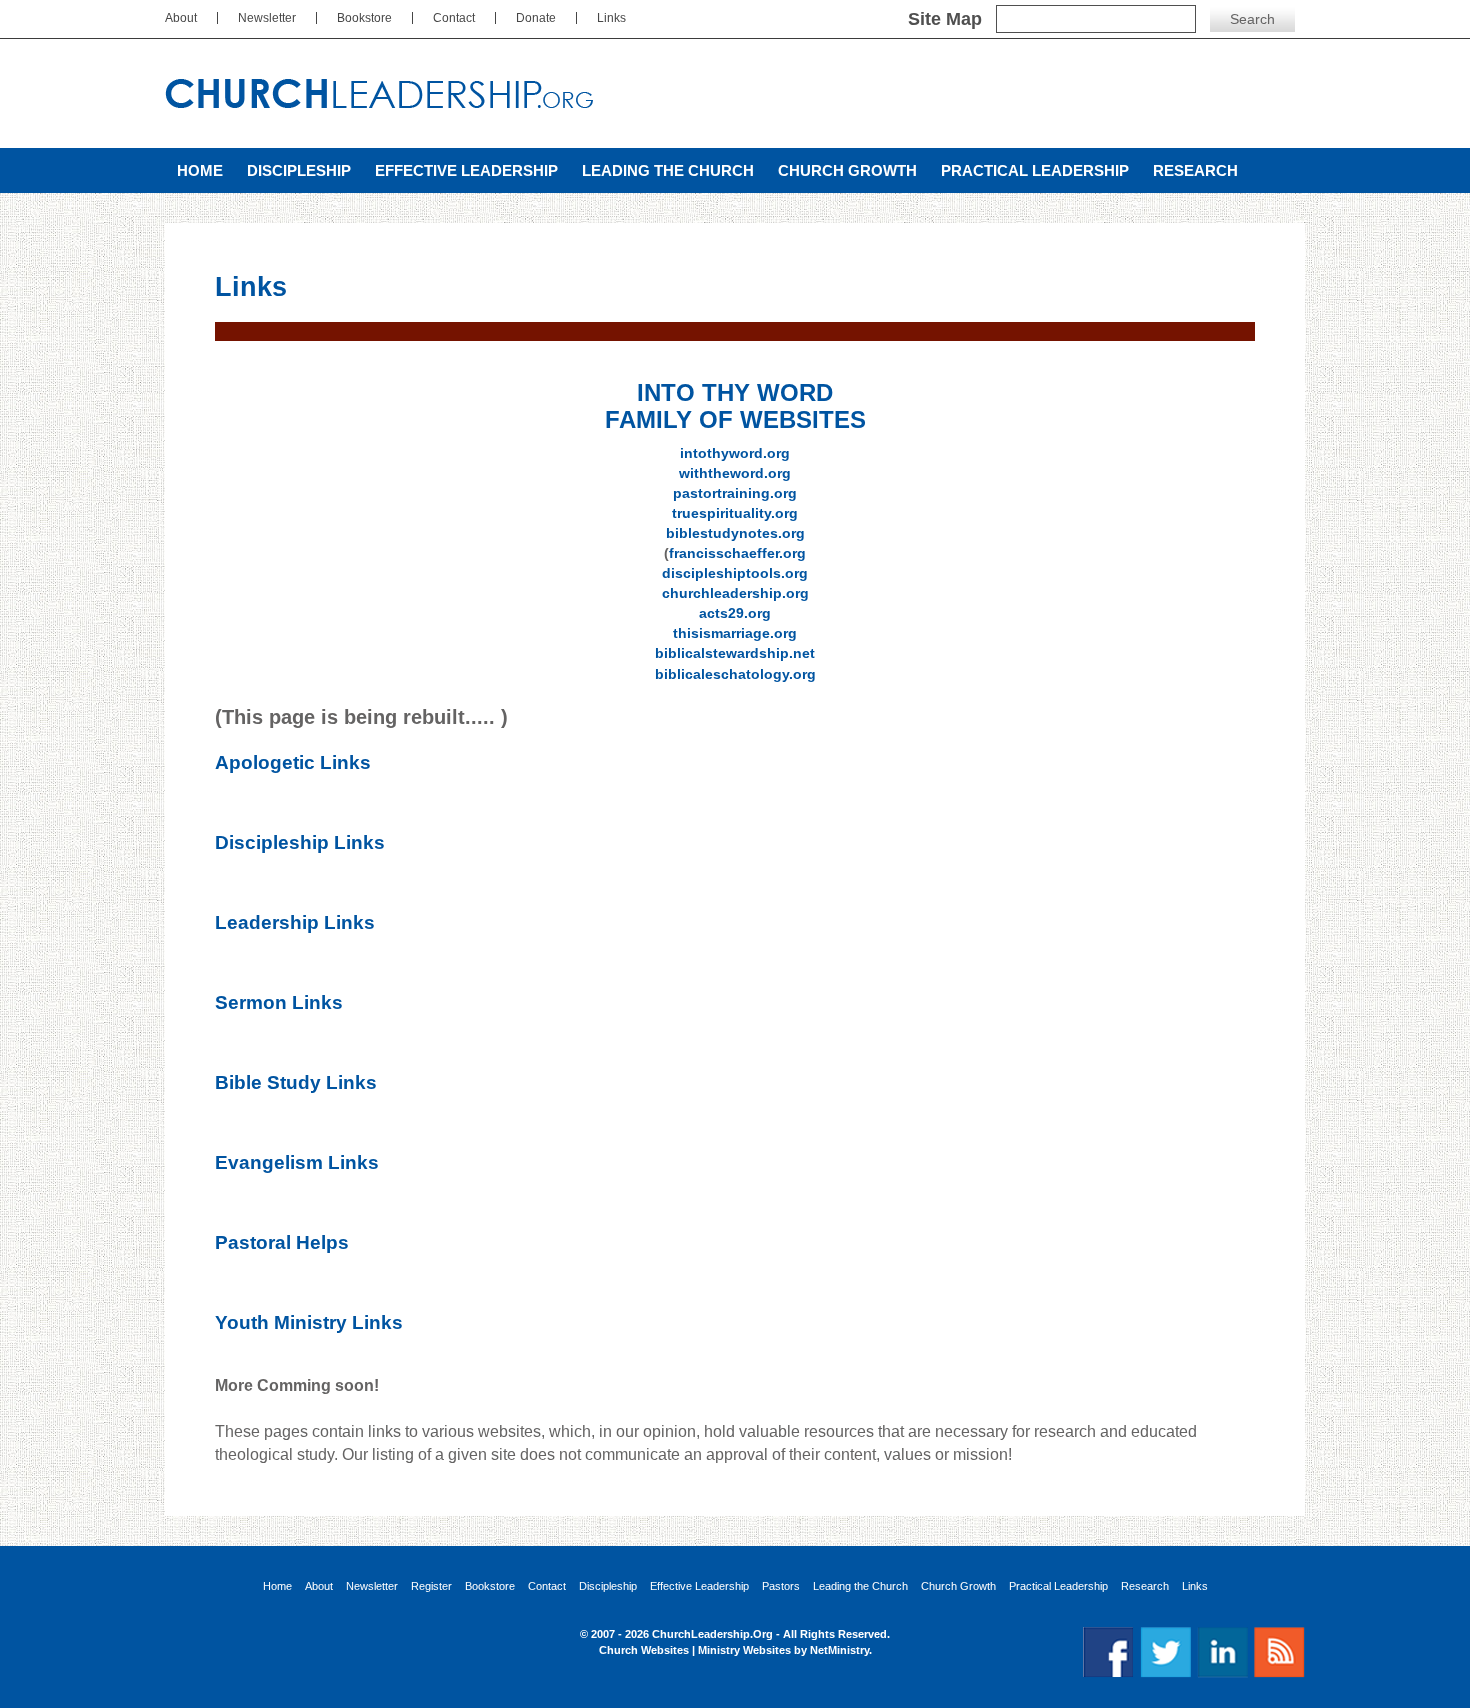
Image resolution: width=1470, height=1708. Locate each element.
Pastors (781, 1586)
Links (611, 18)
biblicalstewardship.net (735, 653)
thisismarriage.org (735, 633)
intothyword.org (735, 453)
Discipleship (299, 170)
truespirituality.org (735, 513)
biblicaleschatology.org (735, 674)
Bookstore (364, 18)
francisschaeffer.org (737, 553)
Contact (454, 18)
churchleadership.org (735, 593)
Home (200, 170)
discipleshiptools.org (735, 573)
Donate (536, 18)
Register (431, 1586)
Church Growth (847, 170)
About (181, 18)
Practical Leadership (1035, 170)
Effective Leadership (466, 170)
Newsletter (267, 18)
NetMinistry (839, 1650)
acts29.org (735, 613)
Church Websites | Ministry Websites (696, 1650)
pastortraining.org (735, 493)
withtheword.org (735, 473)
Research (1195, 170)
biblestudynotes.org (735, 533)
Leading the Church (668, 170)
